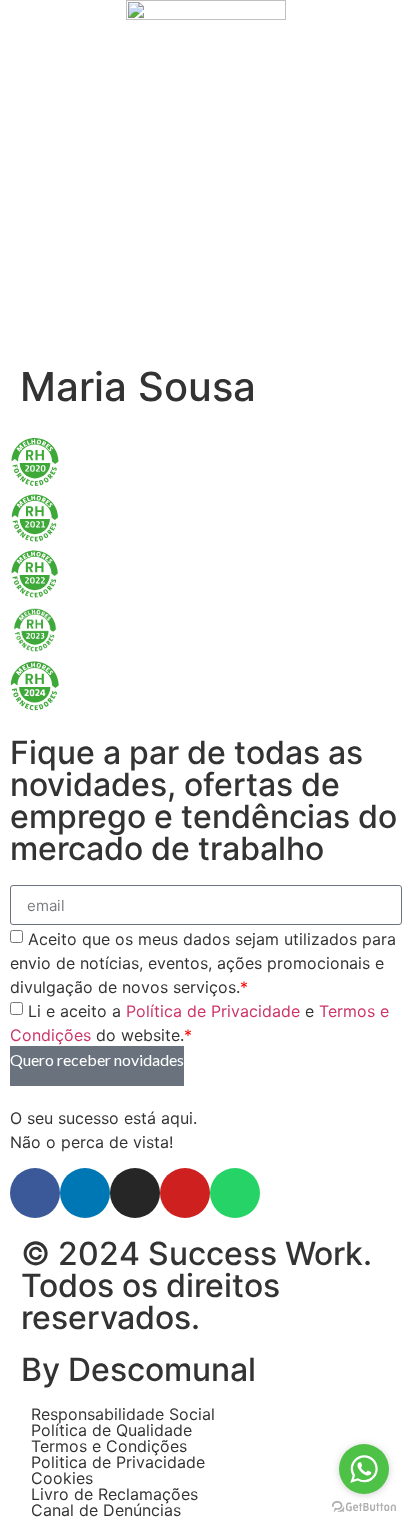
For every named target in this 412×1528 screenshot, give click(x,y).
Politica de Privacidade (118, 1462)
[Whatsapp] (235, 1193)
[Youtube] (185, 1193)
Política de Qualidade (111, 1430)
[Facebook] (35, 1193)
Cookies (62, 1478)
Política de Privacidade (213, 1011)
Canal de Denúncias (106, 1510)
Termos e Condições (109, 1446)
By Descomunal (138, 1369)
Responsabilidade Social (123, 1414)
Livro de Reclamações (114, 1494)
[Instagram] (135, 1193)
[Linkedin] (85, 1193)
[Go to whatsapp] (364, 1469)
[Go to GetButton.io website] (364, 1507)
